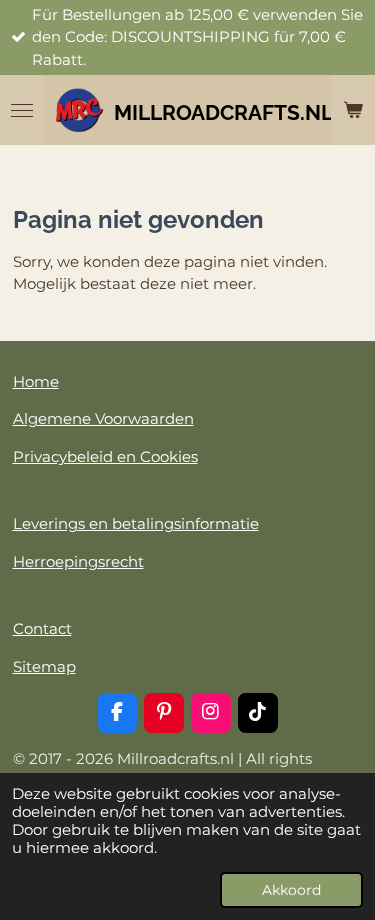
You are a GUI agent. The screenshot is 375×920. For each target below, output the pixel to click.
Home (36, 381)
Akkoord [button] (291, 890)
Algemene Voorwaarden (103, 418)
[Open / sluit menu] (22, 110)
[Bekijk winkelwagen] (353, 110)
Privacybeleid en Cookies (105, 456)
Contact (42, 628)
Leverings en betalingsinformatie (136, 523)
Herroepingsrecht (78, 561)
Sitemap (44, 666)
